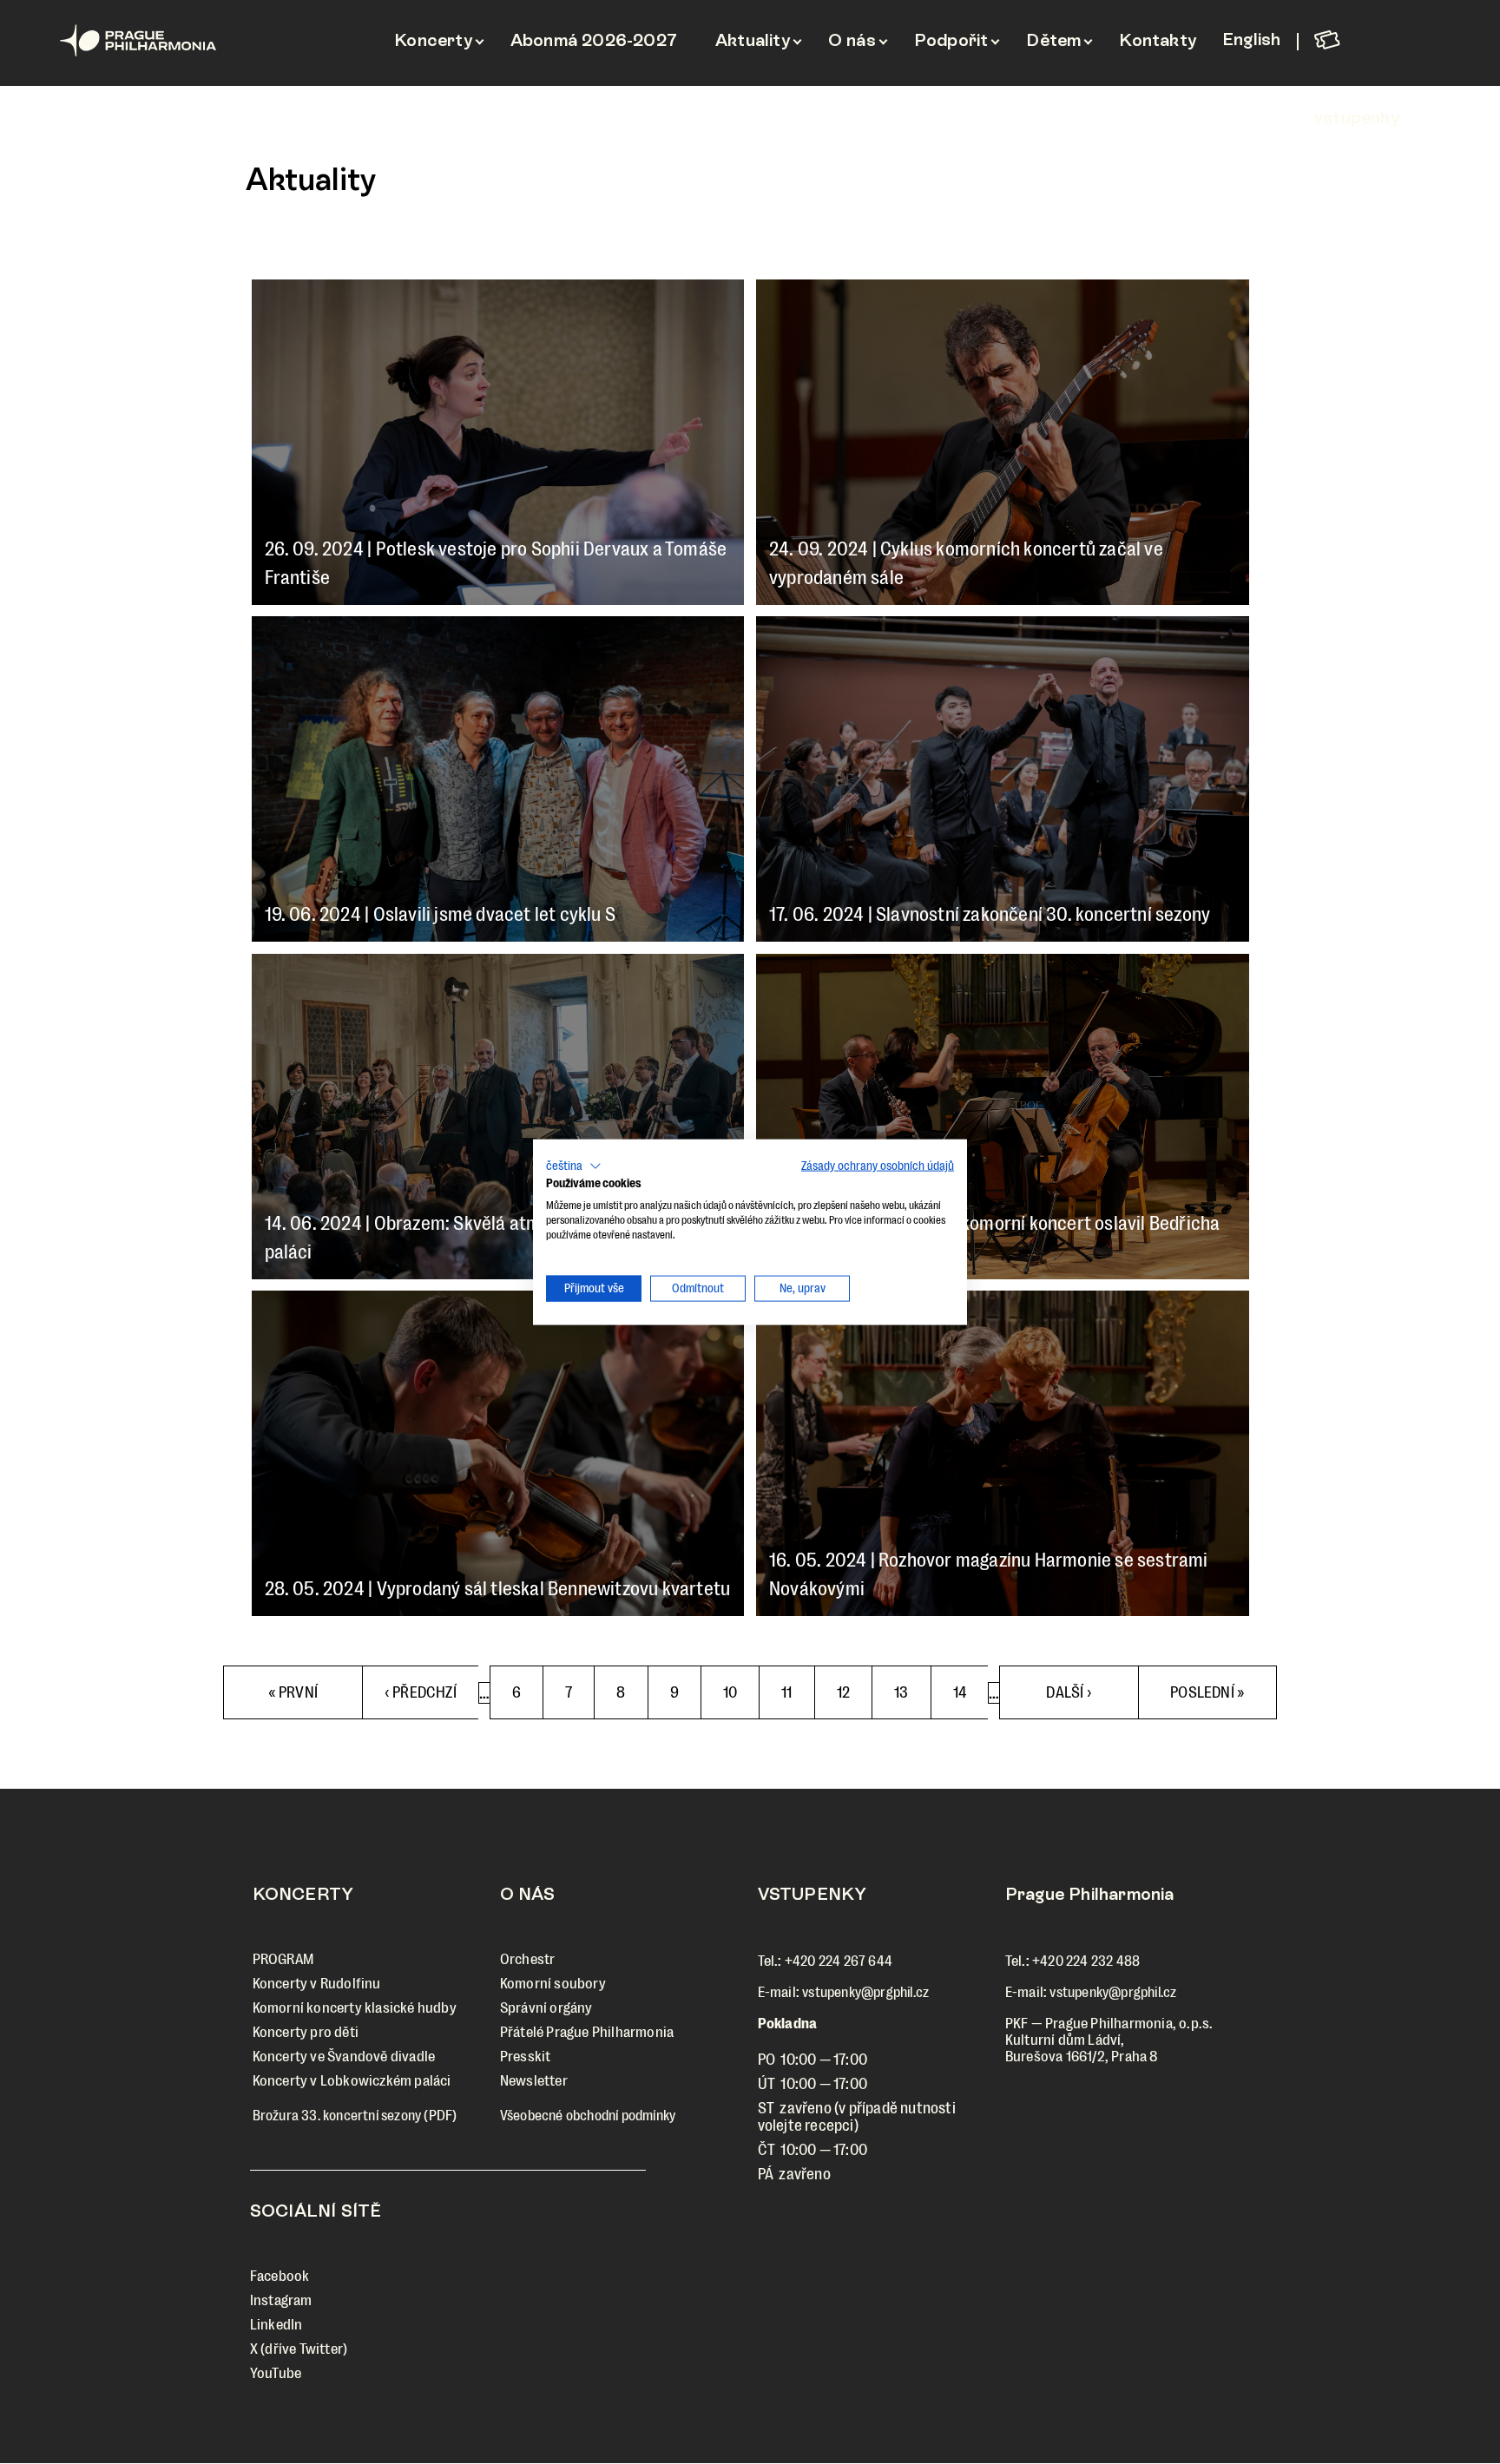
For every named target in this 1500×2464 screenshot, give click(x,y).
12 (854, 1692)
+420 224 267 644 (839, 1961)
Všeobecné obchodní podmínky (588, 2116)
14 (970, 1692)
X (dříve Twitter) (299, 2349)
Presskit (526, 2057)
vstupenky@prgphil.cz (865, 1992)
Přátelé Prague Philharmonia (587, 2032)
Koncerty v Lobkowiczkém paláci (352, 2081)
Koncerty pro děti (306, 2032)
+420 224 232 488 (1086, 1961)
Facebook (280, 2276)
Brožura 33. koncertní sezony (337, 2116)
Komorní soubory (553, 1984)
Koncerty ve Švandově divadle (344, 2057)
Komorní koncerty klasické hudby (355, 2008)
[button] (574, 1166)
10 (741, 1701)
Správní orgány (546, 2008)
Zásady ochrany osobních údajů (878, 1165)
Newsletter (534, 2081)
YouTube (276, 2373)
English (1251, 39)
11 (797, 1692)
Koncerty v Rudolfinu (317, 1984)
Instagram (281, 2300)
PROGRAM (283, 1959)
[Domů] (177, 40)
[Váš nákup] (1373, 39)
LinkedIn (276, 2325)
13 (911, 1692)
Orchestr (528, 1959)
